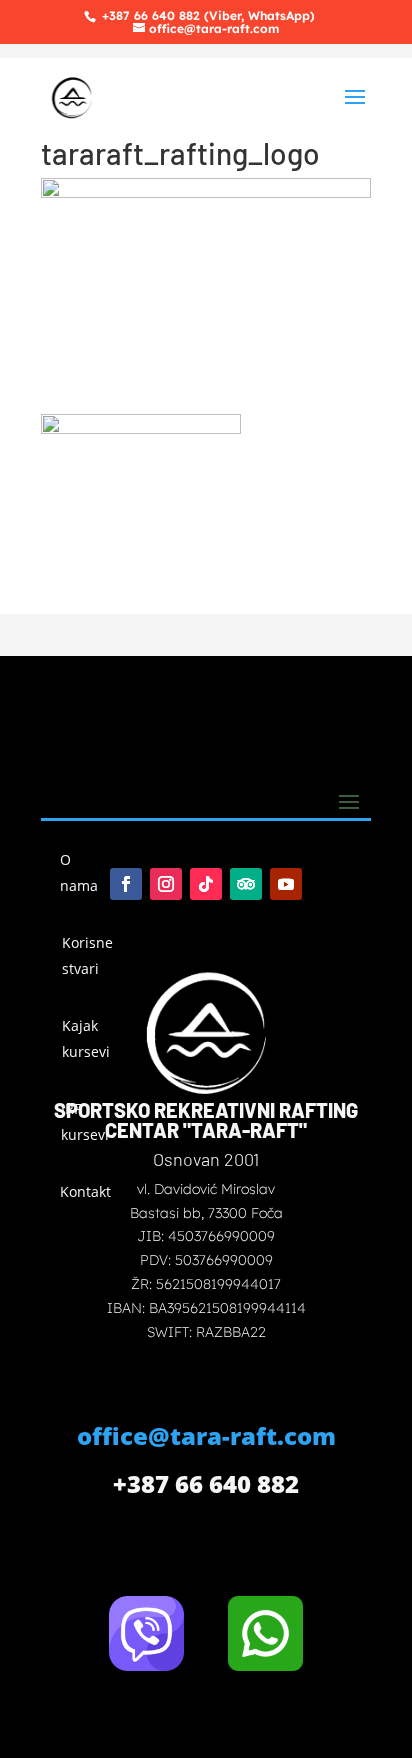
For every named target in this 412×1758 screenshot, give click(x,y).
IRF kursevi (85, 1121)
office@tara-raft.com (206, 1435)
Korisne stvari (87, 955)
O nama (79, 872)
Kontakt (84, 1191)
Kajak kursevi (86, 1038)
